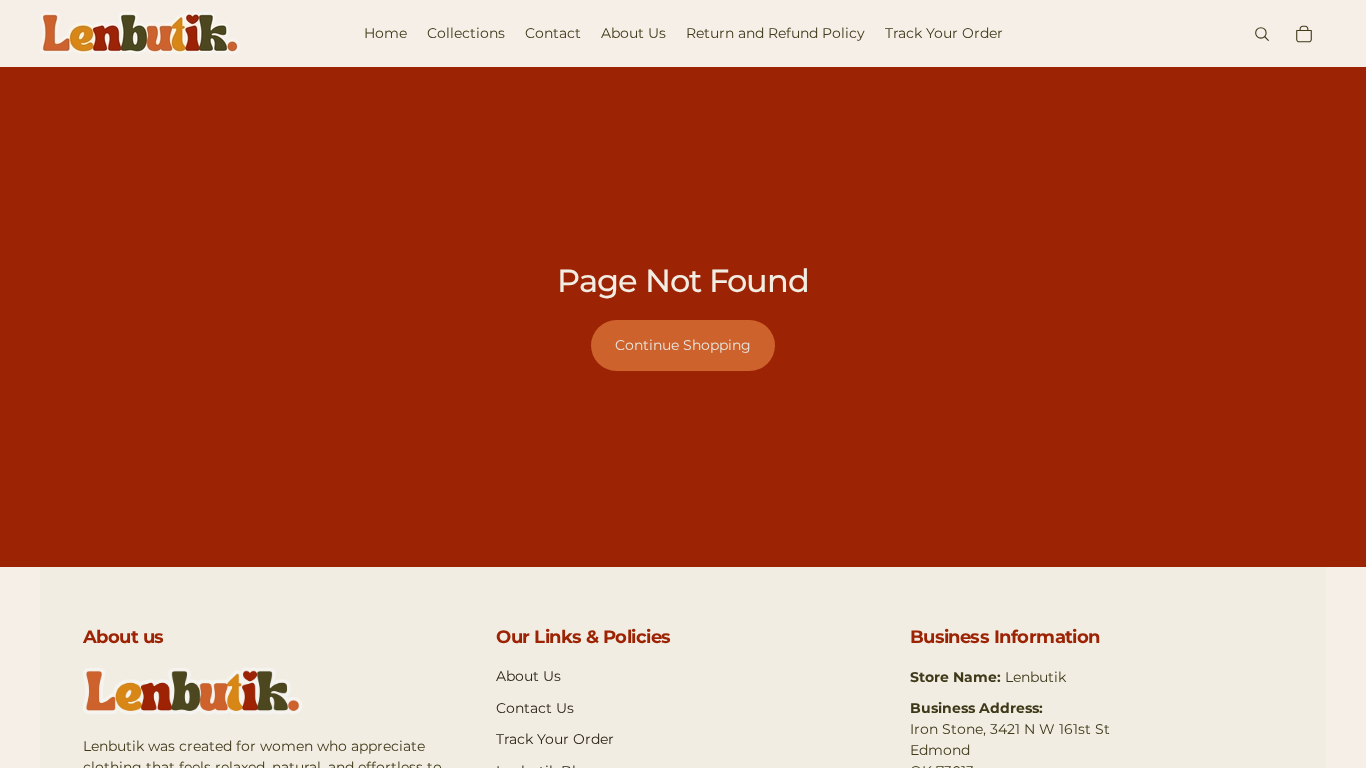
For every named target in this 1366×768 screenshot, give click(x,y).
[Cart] (1304, 34)
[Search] (1262, 34)
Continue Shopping (683, 345)
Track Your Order (555, 739)
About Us (528, 676)
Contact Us (535, 708)
